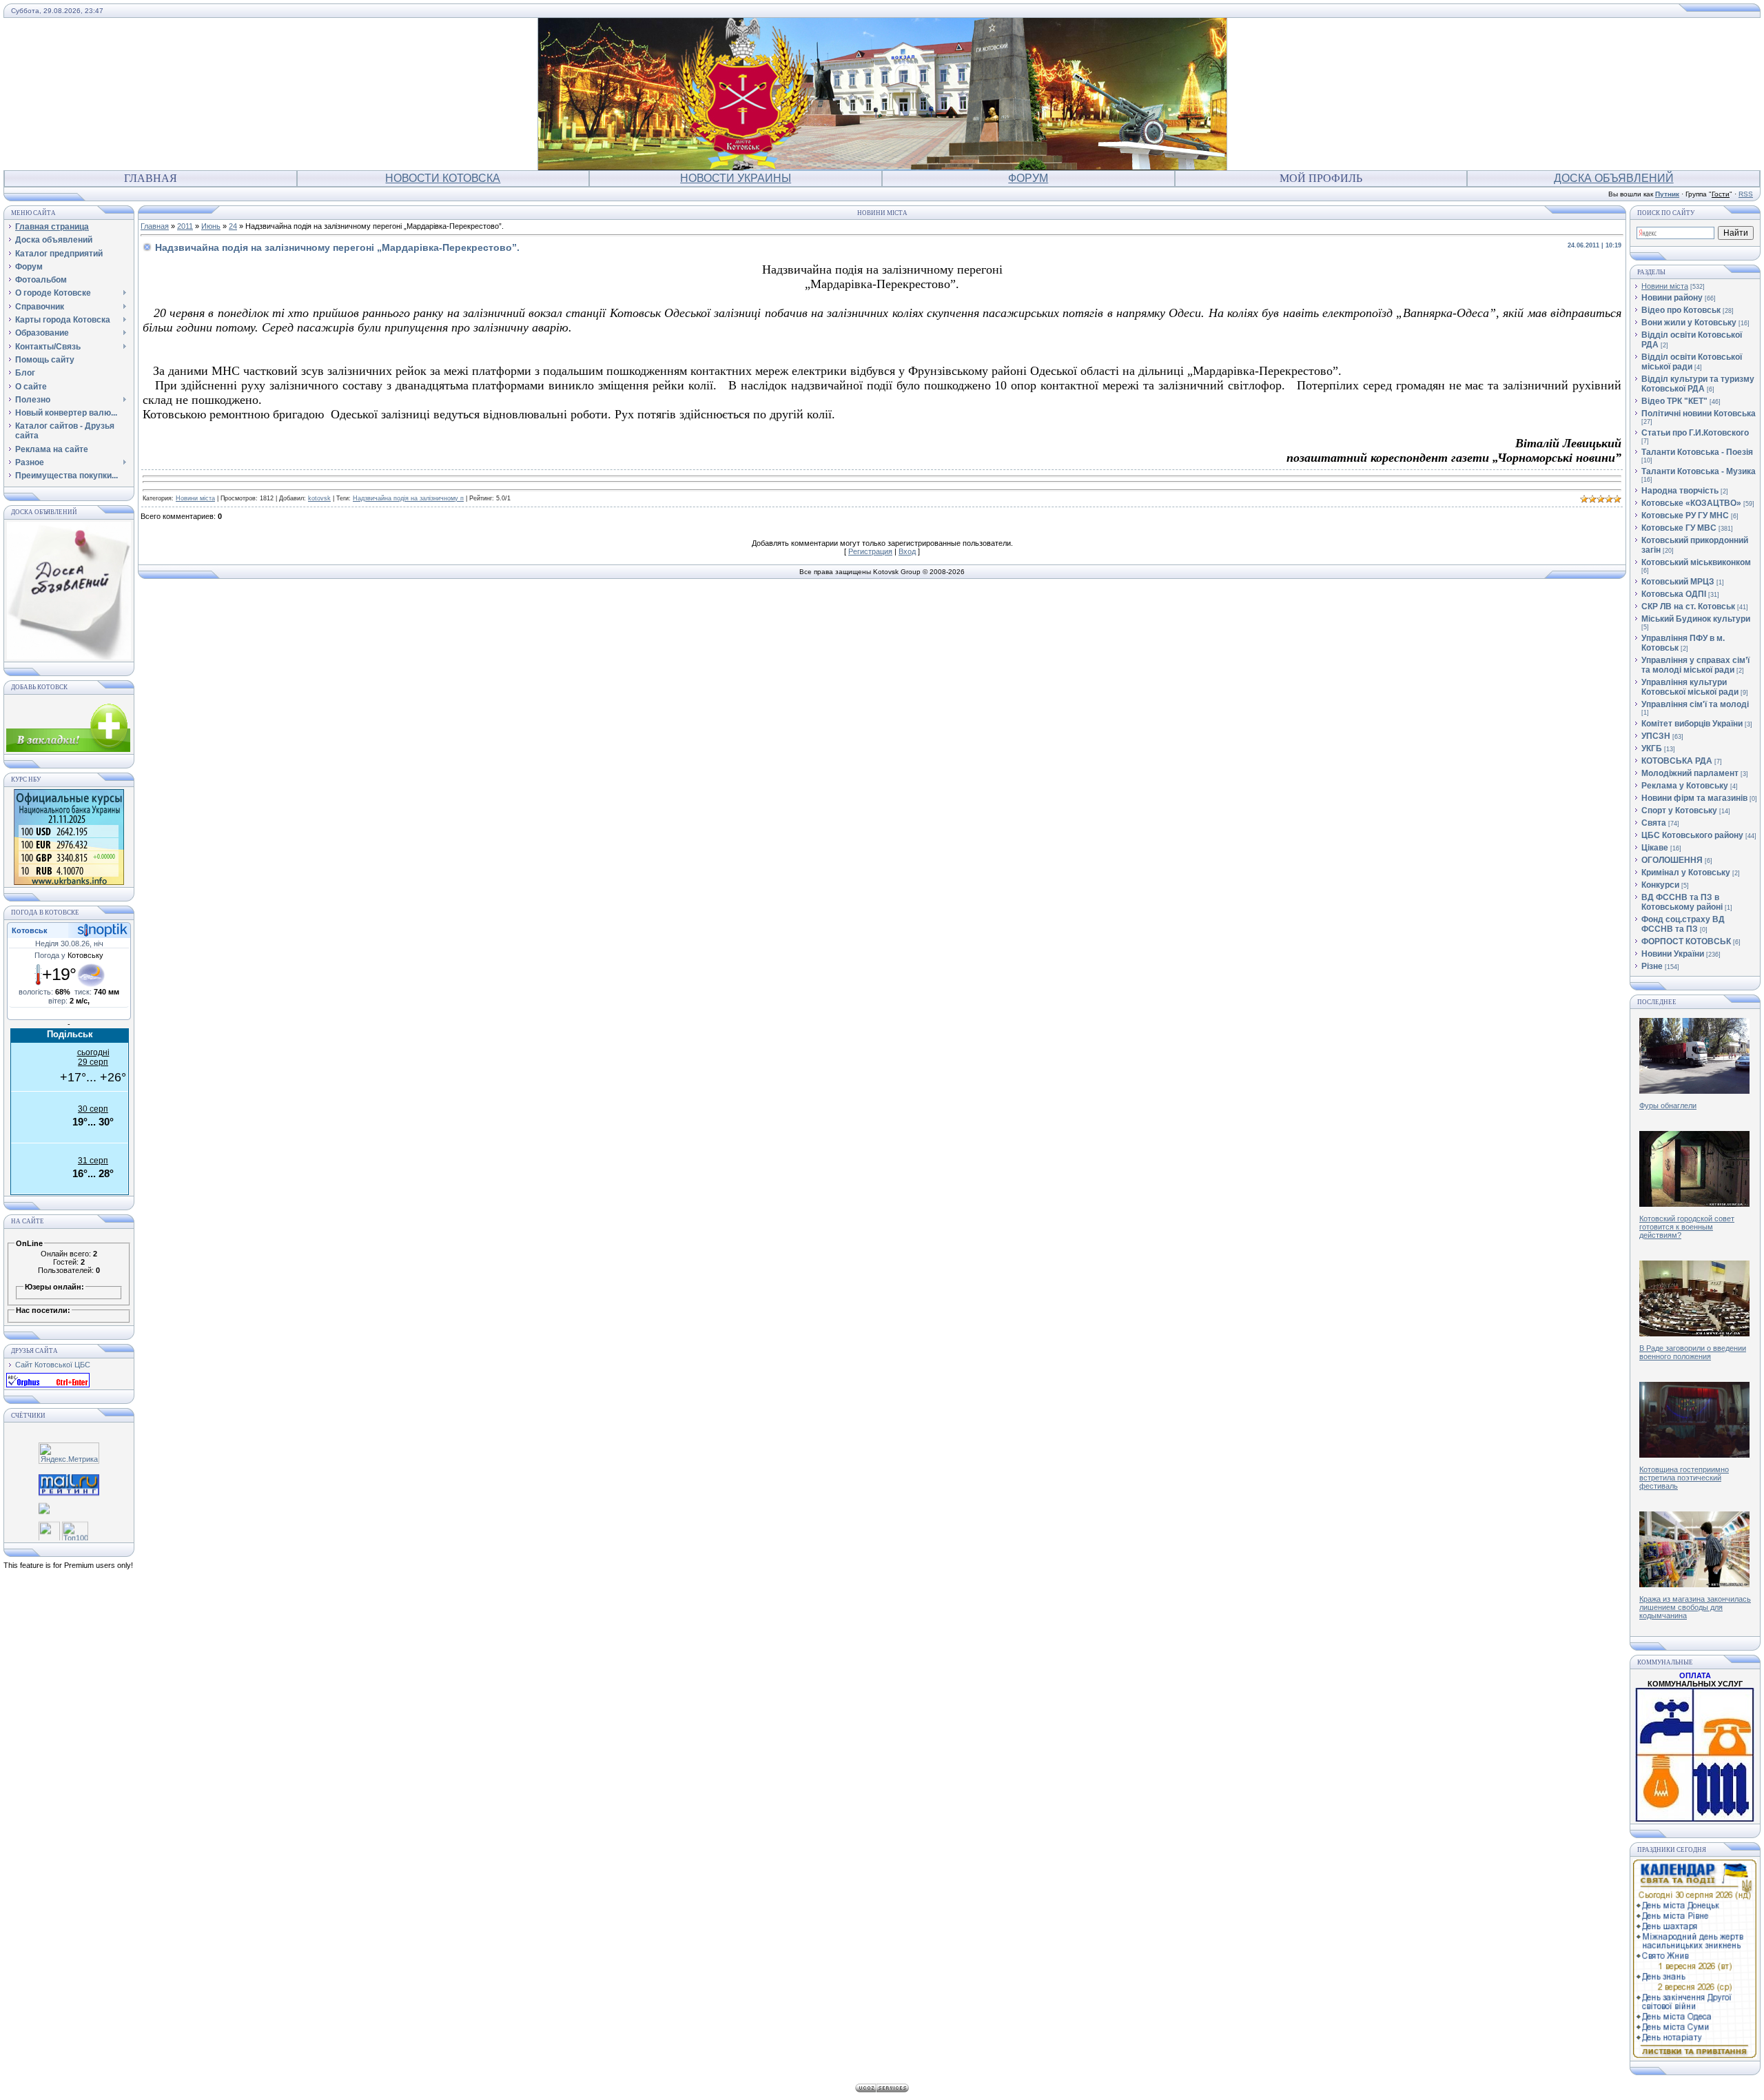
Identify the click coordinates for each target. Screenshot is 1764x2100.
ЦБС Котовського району (1692, 835)
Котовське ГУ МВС (1679, 528)
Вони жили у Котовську (1689, 323)
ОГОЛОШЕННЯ (1672, 860)
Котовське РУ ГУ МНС (1685, 516)
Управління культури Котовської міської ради (1690, 687)
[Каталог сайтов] (49, 1530)
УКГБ (1652, 748)
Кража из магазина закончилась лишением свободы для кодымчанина (1695, 1607)
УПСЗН (1656, 736)
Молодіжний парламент (1690, 773)
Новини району (1672, 298)
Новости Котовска (443, 178)
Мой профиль (1321, 178)
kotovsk (319, 498)
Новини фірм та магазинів (1694, 798)
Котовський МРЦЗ (1678, 582)
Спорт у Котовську (1679, 811)
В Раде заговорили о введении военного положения (1693, 1352)
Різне (1652, 966)
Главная (151, 178)
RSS (1746, 194)
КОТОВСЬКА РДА (1677, 761)
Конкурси (1660, 885)
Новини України (1673, 954)
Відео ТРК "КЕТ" (1674, 401)
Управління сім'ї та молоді (1695, 704)
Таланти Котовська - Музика (1699, 471)
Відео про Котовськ (1681, 310)
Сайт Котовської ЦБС (53, 1365)
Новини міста (195, 498)
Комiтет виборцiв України (1692, 724)
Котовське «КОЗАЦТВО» (1691, 503)
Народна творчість (1680, 491)
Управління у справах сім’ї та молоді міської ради (1695, 665)
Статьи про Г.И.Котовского (1695, 433)
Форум (1028, 178)
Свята (1654, 823)
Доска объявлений (1614, 178)
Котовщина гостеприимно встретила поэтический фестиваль (1684, 1478)
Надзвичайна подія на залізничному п (408, 498)
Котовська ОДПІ (1674, 594)
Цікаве (1655, 848)
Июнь (211, 226)
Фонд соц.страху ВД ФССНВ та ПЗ (1683, 924)
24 (233, 226)
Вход (907, 551)
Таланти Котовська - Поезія (1697, 452)
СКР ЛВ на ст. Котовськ (1688, 606)
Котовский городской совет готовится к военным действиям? (1687, 1227)
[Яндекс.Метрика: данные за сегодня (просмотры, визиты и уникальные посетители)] (69, 1453)
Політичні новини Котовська (1699, 414)
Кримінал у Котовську (1686, 873)
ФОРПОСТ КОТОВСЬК (1686, 941)
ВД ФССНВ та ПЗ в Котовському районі (1682, 902)
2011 (185, 226)
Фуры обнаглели (1668, 1105)
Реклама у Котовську (1685, 786)
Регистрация (870, 551)
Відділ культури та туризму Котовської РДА (1698, 384)
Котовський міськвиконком (1696, 562)
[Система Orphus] (48, 1385)
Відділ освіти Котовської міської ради (1692, 362)
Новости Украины (736, 178)
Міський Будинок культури (1696, 619)
